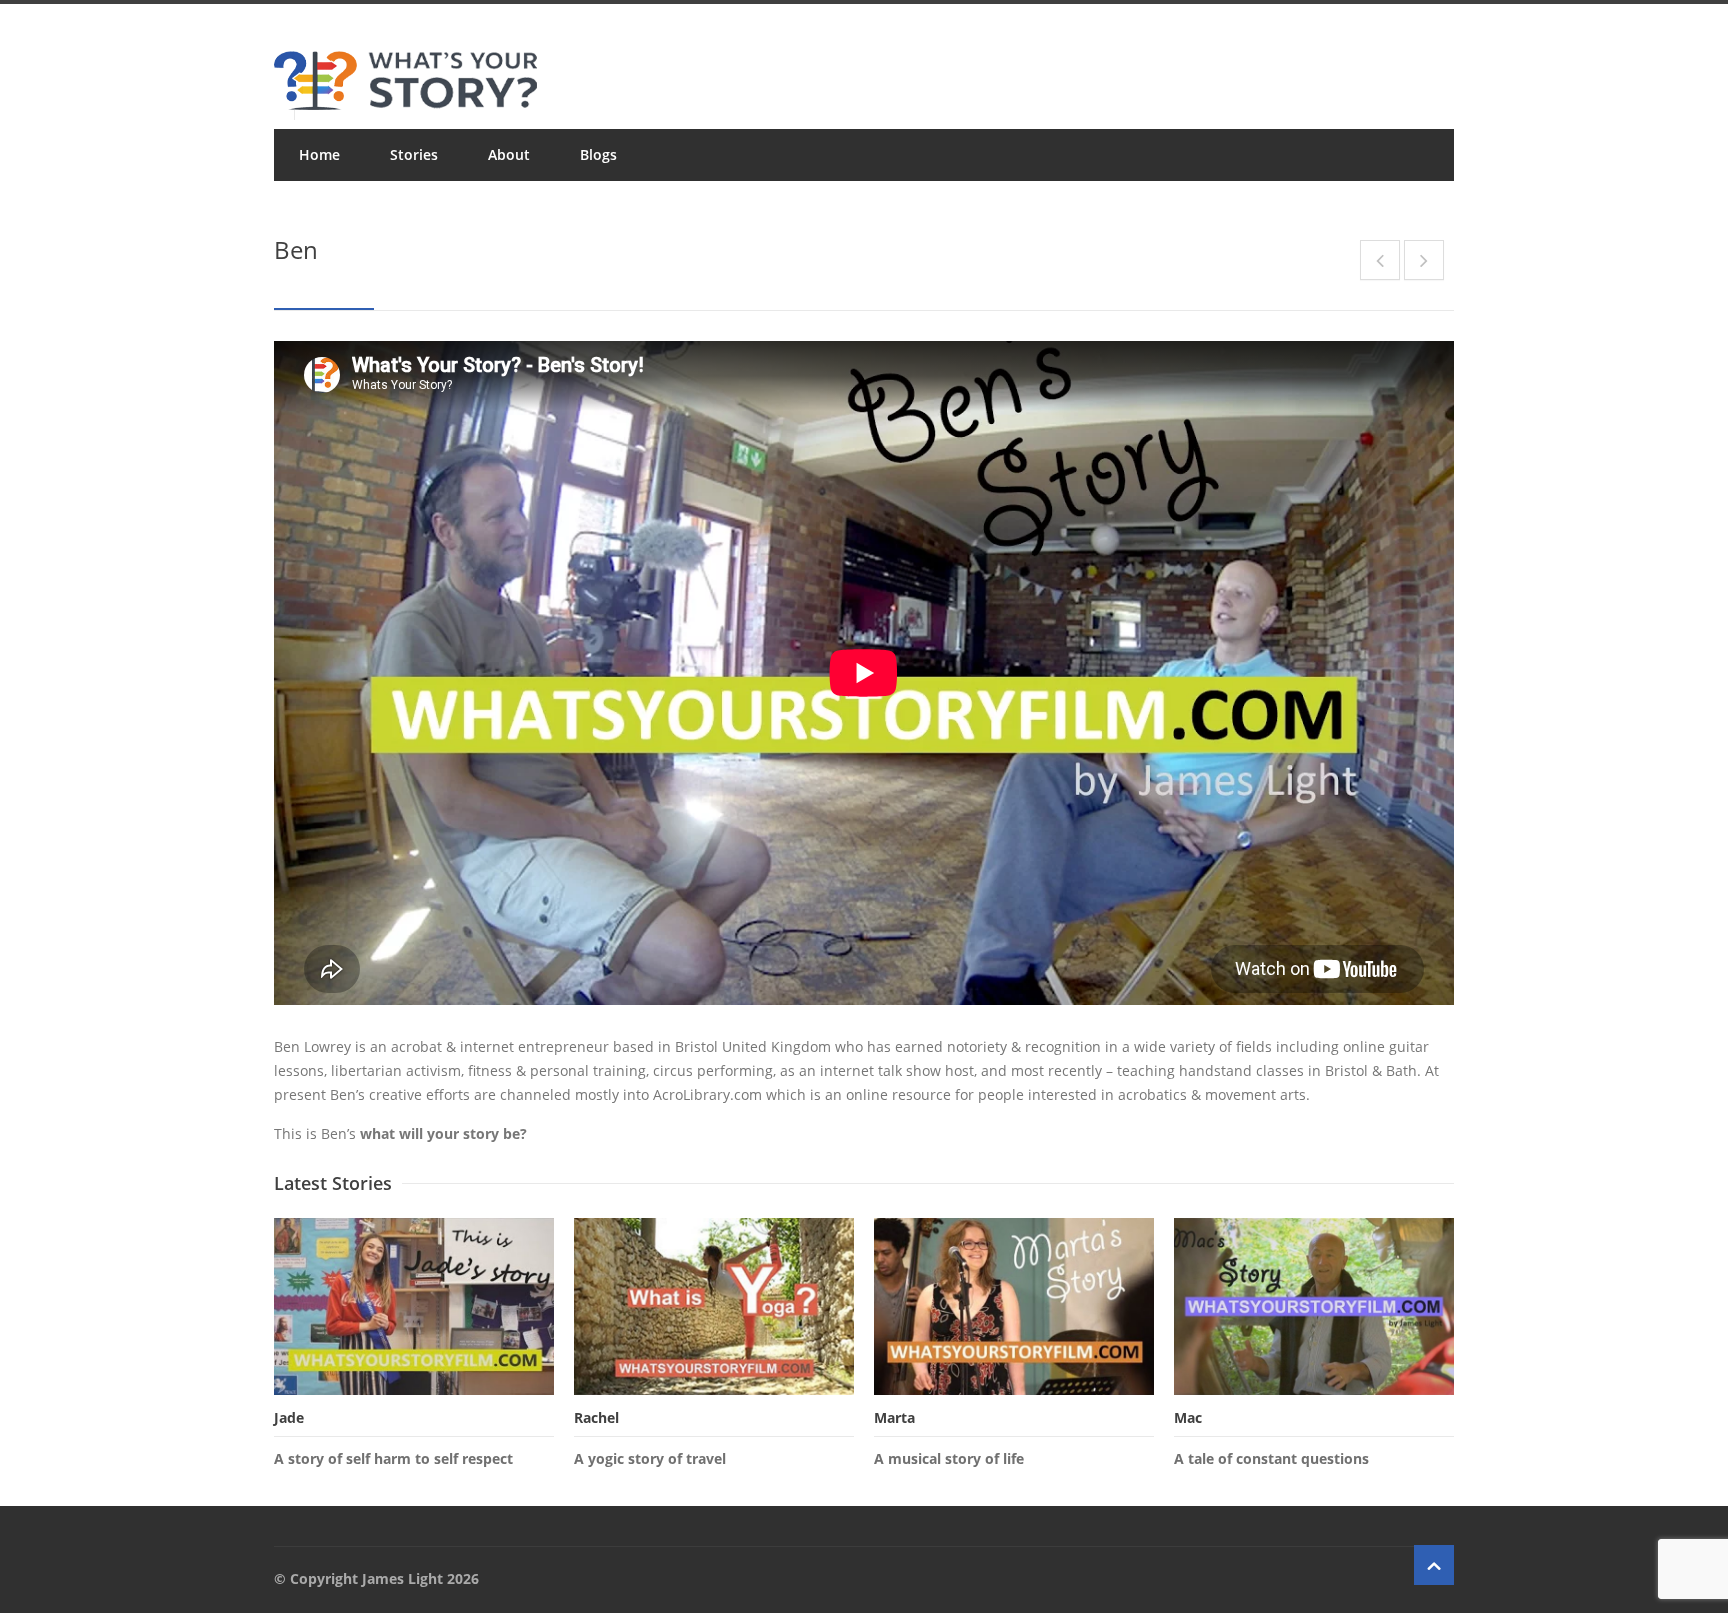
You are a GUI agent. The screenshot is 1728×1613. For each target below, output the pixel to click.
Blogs (598, 154)
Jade (289, 1417)
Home (319, 154)
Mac (1188, 1417)
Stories (414, 154)
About (509, 154)
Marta (894, 1417)
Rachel (596, 1417)
